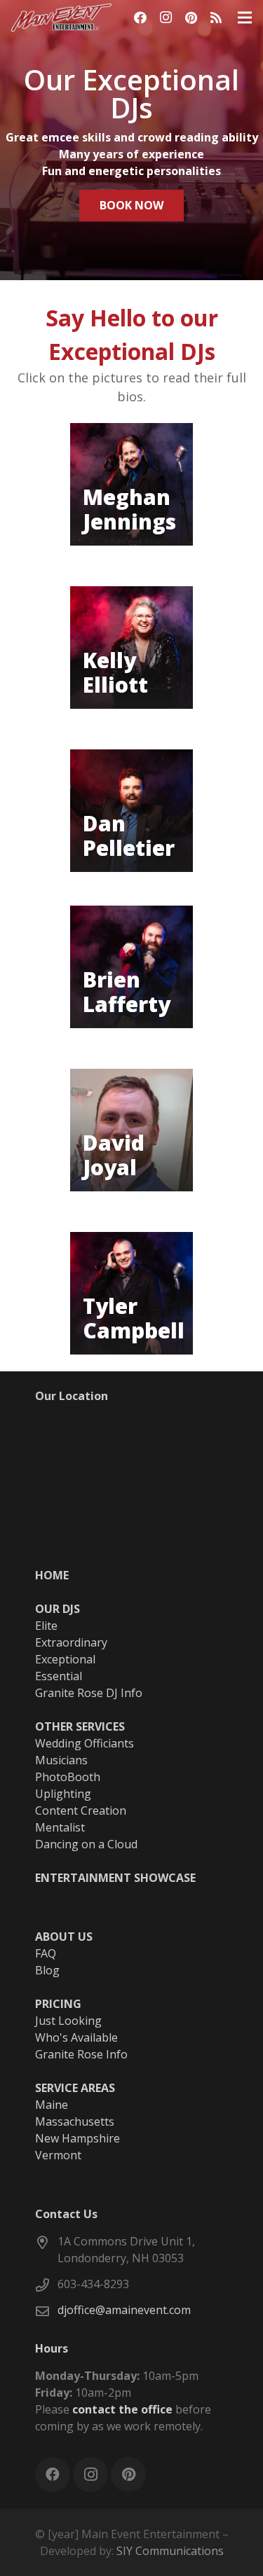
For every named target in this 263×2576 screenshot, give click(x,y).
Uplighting (63, 1794)
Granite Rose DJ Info (89, 1693)
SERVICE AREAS (75, 2088)
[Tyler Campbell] (131, 1293)
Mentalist (60, 1827)
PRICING (58, 2004)
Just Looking (68, 2021)
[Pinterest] (191, 18)
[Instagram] (166, 18)
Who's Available (76, 2037)
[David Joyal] (131, 1130)
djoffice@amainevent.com (124, 2310)
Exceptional (65, 1659)
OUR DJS (58, 1609)
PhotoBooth (68, 1777)
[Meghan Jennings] (131, 484)
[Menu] (245, 18)
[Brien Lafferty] (131, 967)
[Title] (216, 18)
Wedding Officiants (85, 1743)
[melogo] (62, 18)
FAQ (46, 1953)
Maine (52, 2105)
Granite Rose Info (81, 2054)
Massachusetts (75, 2121)
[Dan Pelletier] (131, 811)
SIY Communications (170, 2551)
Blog (47, 1970)
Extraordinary (71, 1642)
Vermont (58, 2155)
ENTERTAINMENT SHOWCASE (115, 1878)
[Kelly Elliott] (131, 648)
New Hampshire (77, 2138)
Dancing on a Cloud (86, 1844)
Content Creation (81, 1810)
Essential (59, 1676)
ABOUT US (64, 1937)
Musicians (61, 1760)
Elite (46, 1626)
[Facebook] (140, 18)
